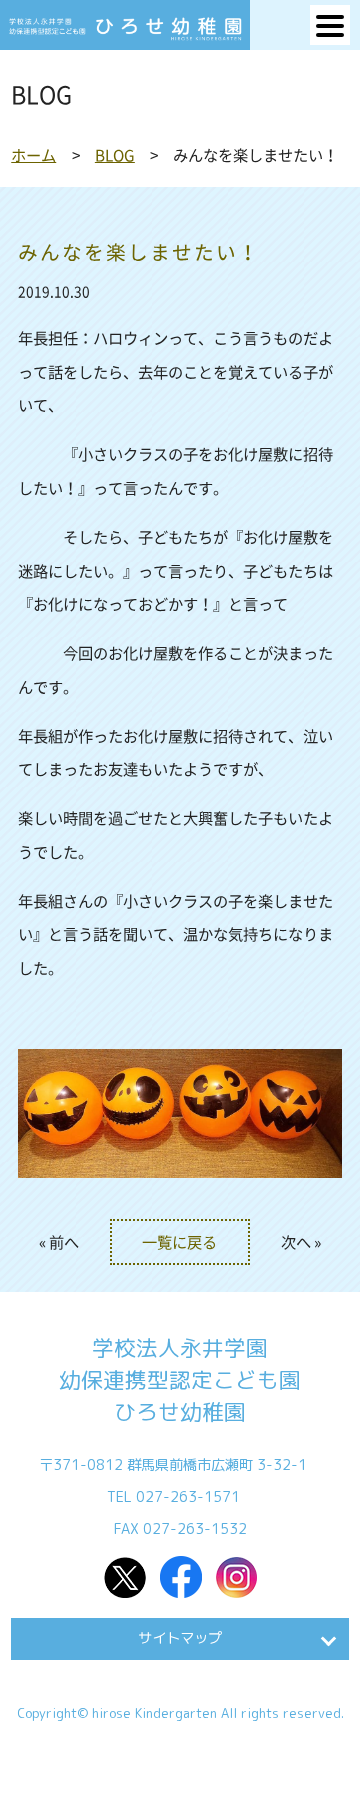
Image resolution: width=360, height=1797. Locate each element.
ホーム (33, 154)
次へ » (301, 1241)
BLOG (115, 154)
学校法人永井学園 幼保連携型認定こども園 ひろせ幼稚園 (180, 1380)
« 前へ (59, 1241)
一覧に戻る (179, 1241)
